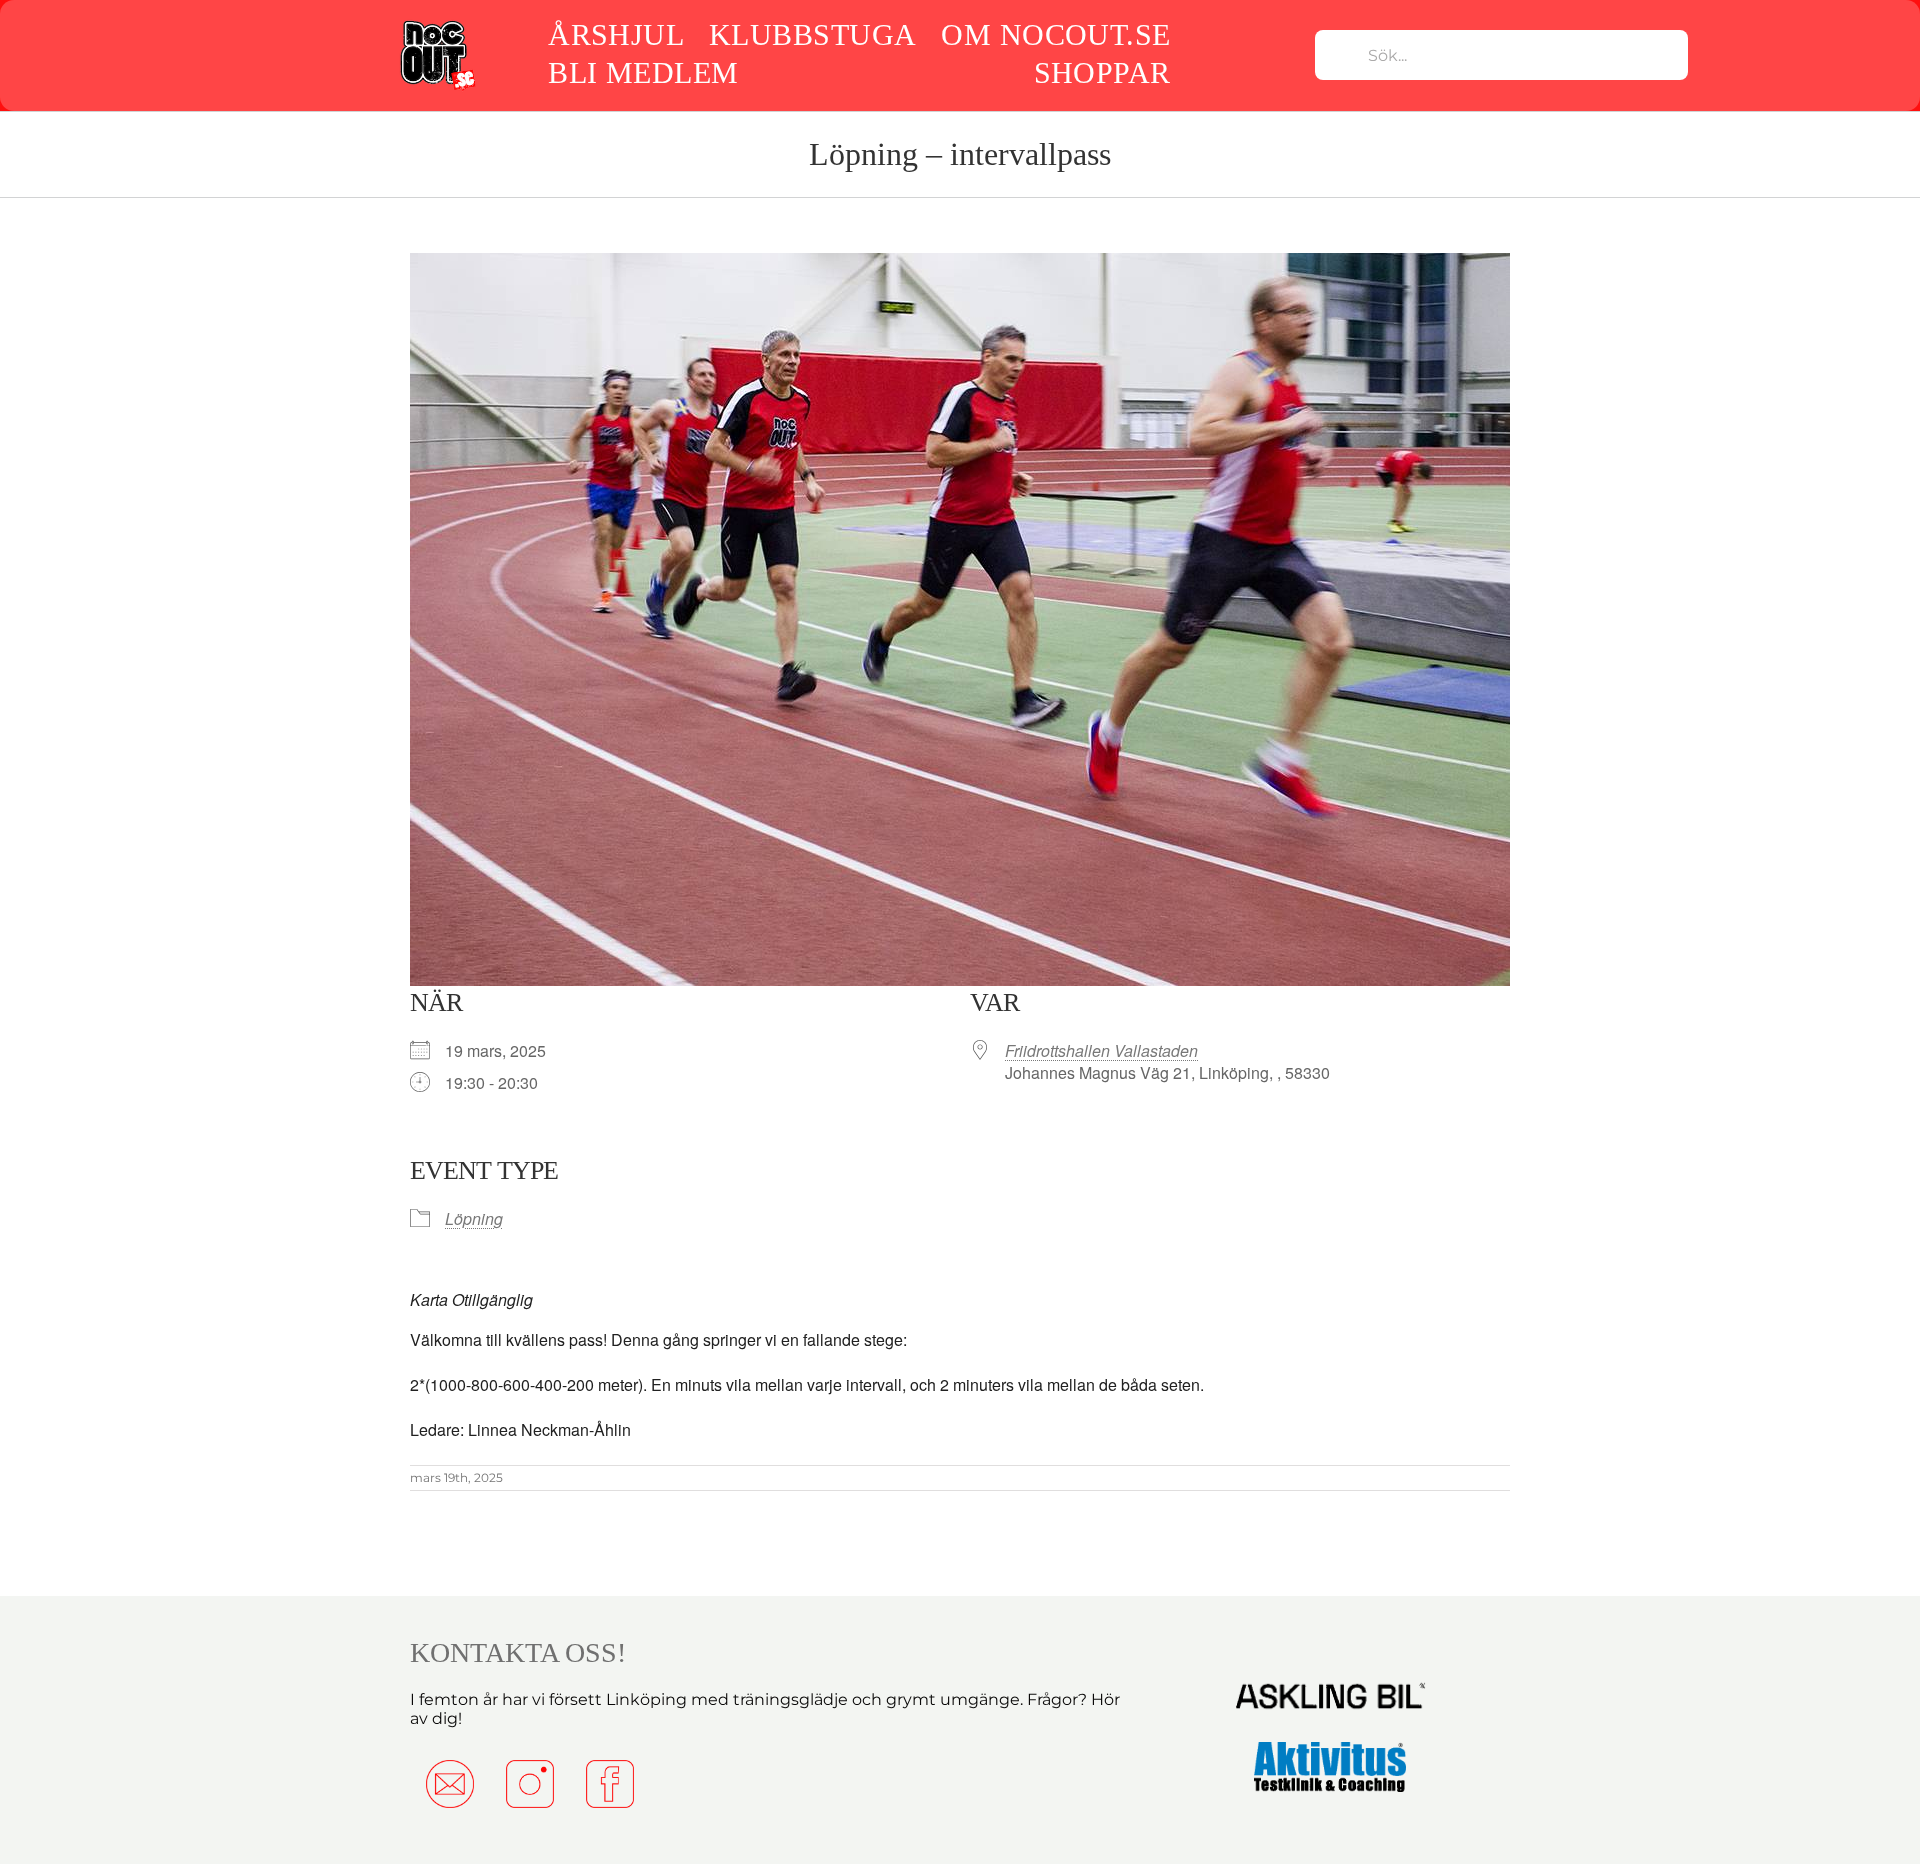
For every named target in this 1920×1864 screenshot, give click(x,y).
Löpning (474, 1218)
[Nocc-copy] (436, 23)
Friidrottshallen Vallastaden (1101, 1050)
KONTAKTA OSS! (518, 1652)
